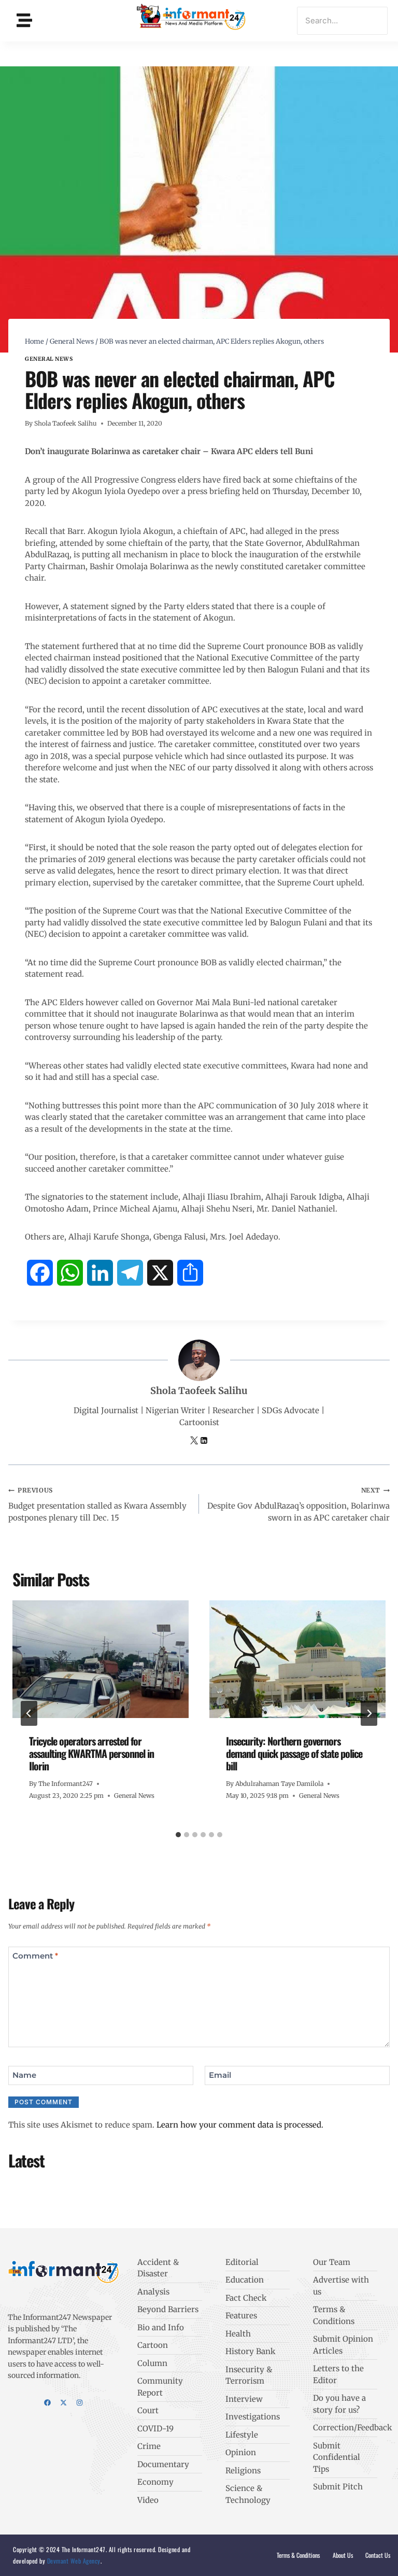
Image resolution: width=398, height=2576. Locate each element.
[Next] (369, 1713)
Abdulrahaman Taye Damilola (279, 1784)
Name (24, 2075)
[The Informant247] (191, 19)
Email (220, 2075)
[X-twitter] (63, 2403)
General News (49, 359)
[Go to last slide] (29, 1713)
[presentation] (101, 1659)
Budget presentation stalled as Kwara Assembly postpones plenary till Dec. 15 (97, 1504)
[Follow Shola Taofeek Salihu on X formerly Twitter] (195, 1441)
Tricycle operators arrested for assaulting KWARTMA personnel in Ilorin (91, 1753)
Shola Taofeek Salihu (66, 423)
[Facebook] (47, 2403)
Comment (35, 1956)
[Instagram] (80, 2403)
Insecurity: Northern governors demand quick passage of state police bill (294, 1753)
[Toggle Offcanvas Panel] (24, 20)
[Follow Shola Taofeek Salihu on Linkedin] (204, 1441)
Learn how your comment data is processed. (240, 2125)
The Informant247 (66, 1784)
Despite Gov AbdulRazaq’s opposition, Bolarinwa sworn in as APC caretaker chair (298, 1504)
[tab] (178, 1835)
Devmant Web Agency (73, 2561)
